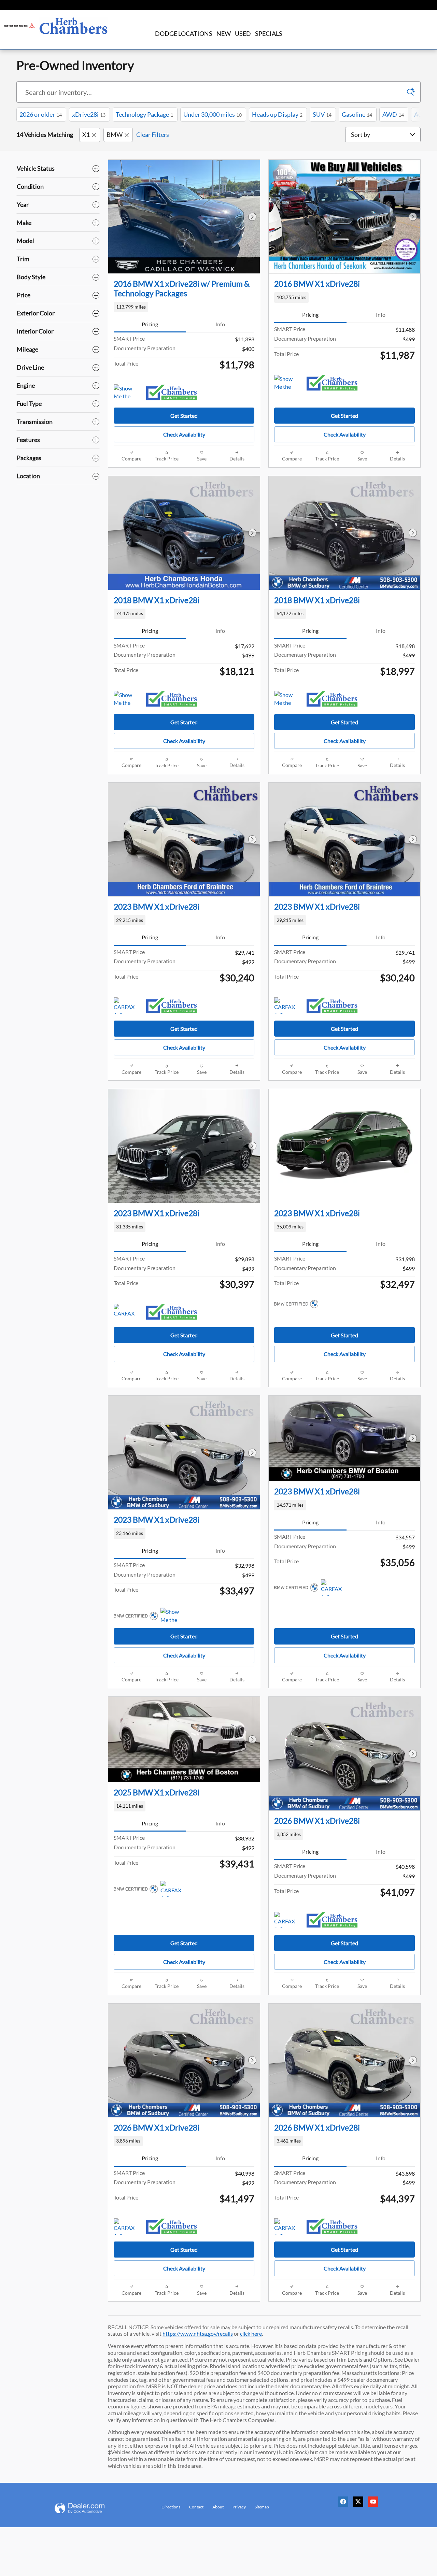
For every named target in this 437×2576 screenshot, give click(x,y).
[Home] (20, 26)
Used (243, 33)
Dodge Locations (184, 33)
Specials (269, 33)
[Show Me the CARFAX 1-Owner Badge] (287, 699)
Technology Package (144, 114)
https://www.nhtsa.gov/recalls (198, 2333)
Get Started (184, 416)
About (218, 2507)
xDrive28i (89, 114)
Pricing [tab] (150, 324)
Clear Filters (153, 134)
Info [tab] (220, 324)
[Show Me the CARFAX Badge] (126, 699)
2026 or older (41, 114)
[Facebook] (345, 2504)
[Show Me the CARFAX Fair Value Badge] (173, 1616)
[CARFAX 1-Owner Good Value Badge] (287, 2226)
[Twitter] (360, 2504)
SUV (322, 114)
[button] (184, 307)
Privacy (239, 2507)
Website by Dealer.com (88, 2508)
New (224, 33)
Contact (196, 2507)
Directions (171, 2507)
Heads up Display (277, 114)
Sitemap (262, 2507)
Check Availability (184, 434)
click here (251, 2333)
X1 (86, 134)
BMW (115, 134)
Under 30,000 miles (213, 114)
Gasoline (357, 114)
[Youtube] (375, 2504)
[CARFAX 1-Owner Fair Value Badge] (126, 1312)
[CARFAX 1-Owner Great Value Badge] (126, 1006)
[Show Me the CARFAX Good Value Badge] (126, 393)
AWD (393, 114)
